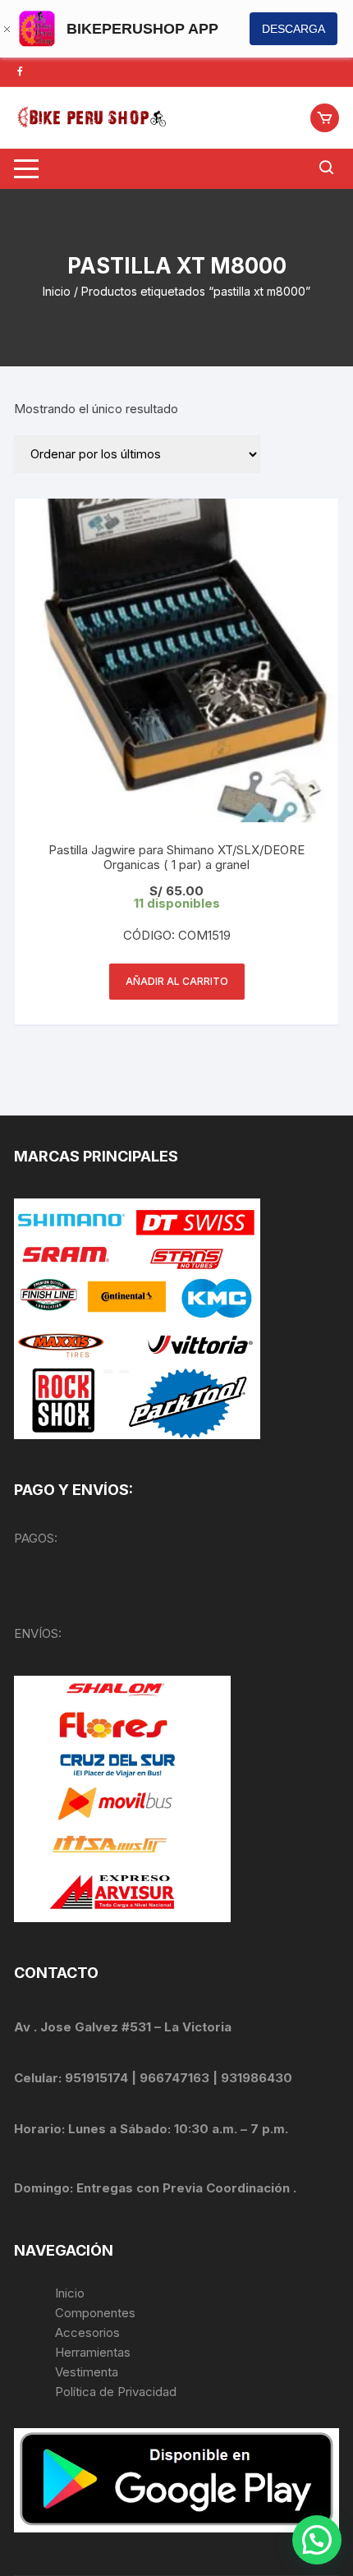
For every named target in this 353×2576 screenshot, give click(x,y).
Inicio (57, 291)
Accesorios (87, 2332)
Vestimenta (87, 2372)
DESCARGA (293, 29)
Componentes (95, 2313)
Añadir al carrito (177, 981)
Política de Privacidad (116, 2392)
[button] (317, 2540)
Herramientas (94, 2352)
